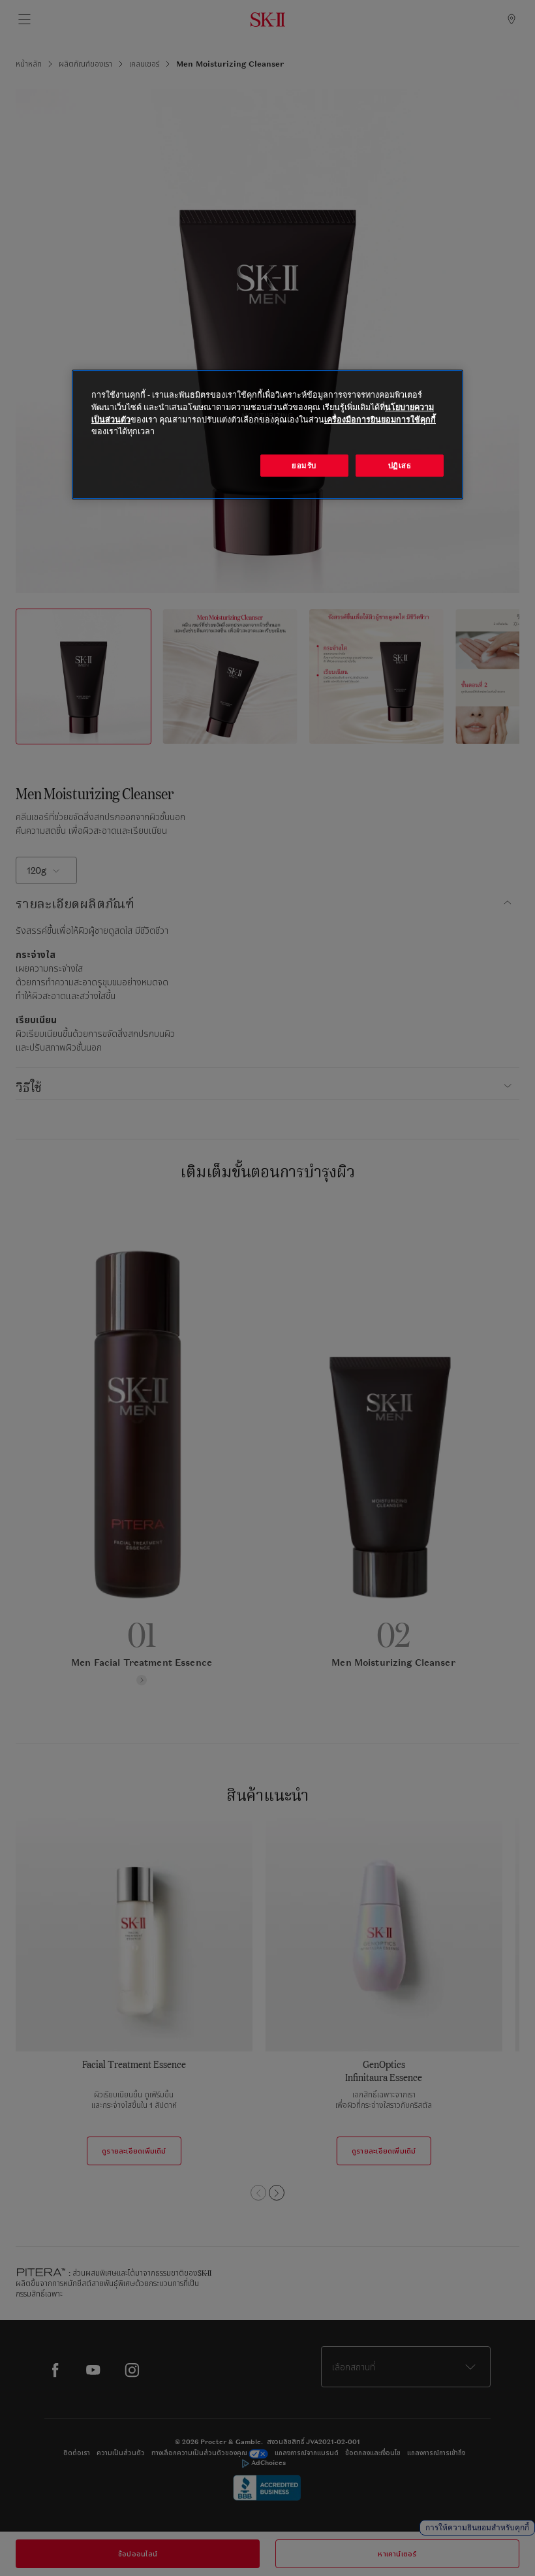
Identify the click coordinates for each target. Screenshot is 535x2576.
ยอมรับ (304, 465)
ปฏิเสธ (400, 465)
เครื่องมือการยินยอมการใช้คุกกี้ (380, 420)
